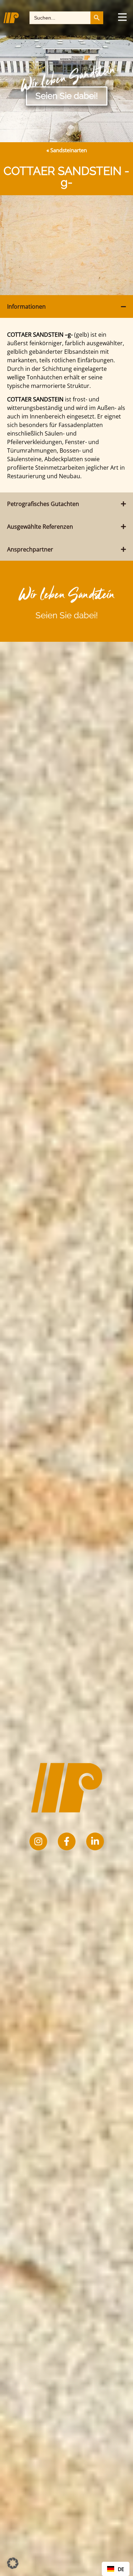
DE (121, 2569)
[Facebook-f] (67, 1841)
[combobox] (116, 2569)
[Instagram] (38, 1841)
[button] (13, 2563)
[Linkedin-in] (95, 1841)
